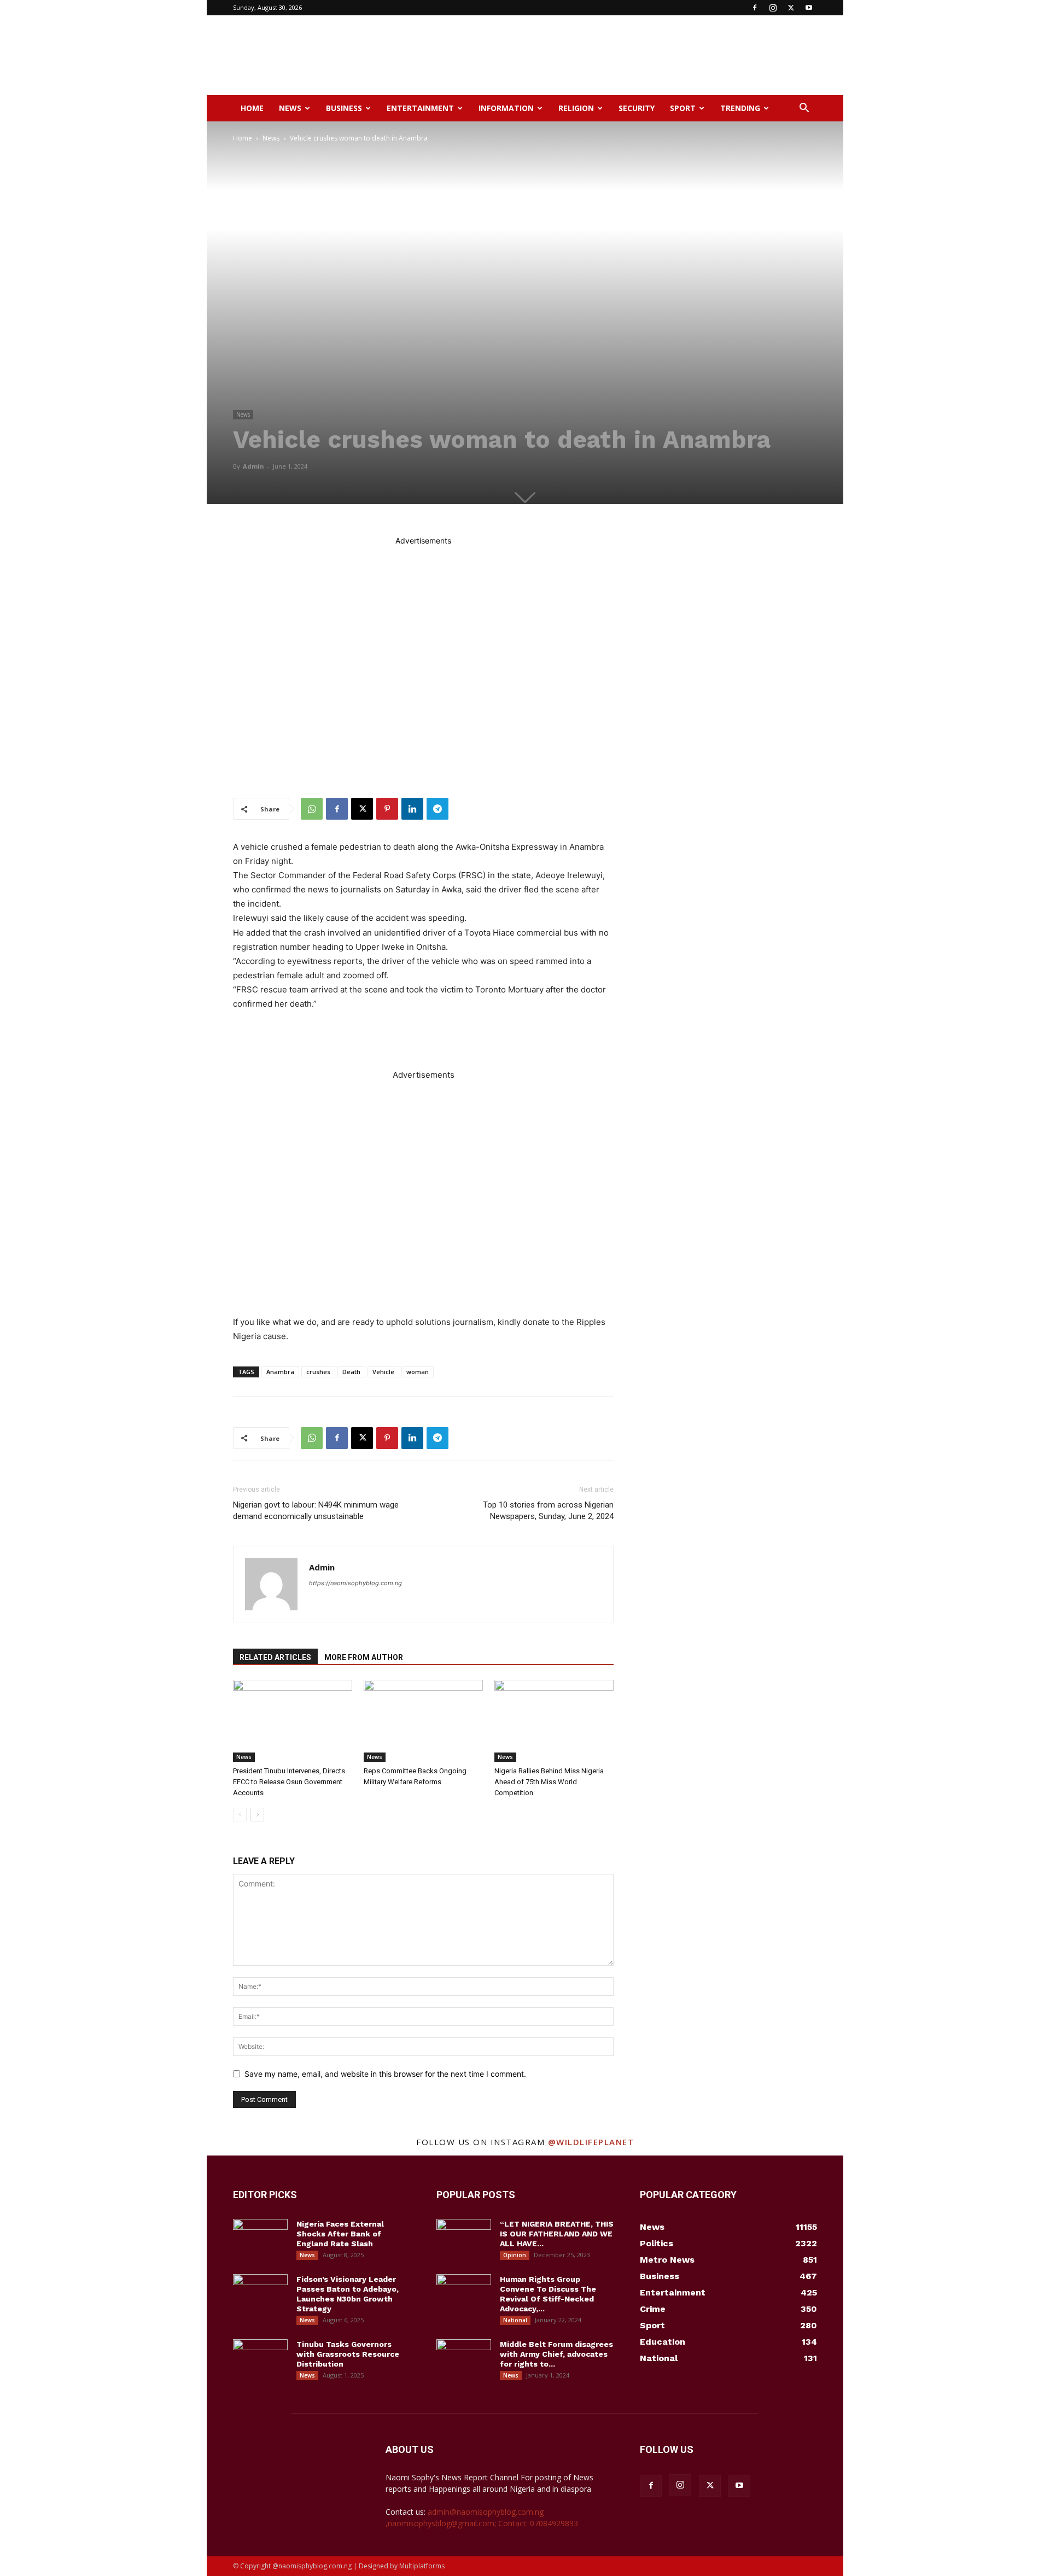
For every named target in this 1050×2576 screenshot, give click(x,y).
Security (637, 108)
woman (418, 1372)
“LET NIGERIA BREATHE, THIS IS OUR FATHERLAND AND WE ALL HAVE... (557, 2234)
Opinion (515, 2255)
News (290, 108)
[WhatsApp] (312, 809)
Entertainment (420, 108)
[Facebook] (755, 8)
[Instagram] (773, 8)
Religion (576, 108)
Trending (740, 108)
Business (344, 108)
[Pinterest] (387, 809)
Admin (253, 466)
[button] (804, 109)
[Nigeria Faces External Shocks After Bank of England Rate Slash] (260, 2238)
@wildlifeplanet (591, 2142)
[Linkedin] (412, 809)
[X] (791, 8)
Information (506, 108)
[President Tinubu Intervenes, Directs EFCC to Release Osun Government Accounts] (293, 1721)
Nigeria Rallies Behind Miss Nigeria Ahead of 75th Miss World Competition (549, 1782)
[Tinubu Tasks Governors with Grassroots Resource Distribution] (260, 2358)
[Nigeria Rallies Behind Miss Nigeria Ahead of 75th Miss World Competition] (554, 1721)
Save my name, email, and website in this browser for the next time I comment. (385, 2074)
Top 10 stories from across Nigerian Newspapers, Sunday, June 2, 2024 (548, 1511)
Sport (683, 108)
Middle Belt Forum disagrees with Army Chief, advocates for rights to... (556, 2354)
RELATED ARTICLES (275, 1657)
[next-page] (257, 1815)
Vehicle (383, 1372)
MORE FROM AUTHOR (364, 1657)
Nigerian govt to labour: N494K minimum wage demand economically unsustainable (316, 1511)
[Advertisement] (618, 55)
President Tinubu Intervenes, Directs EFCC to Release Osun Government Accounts (289, 1782)
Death (351, 1372)
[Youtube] (809, 8)
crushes (318, 1372)
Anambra (280, 1372)
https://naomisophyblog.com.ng (355, 1583)
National (515, 2320)
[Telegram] (437, 809)
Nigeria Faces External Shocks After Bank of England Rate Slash (340, 2234)
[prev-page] (240, 1815)
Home (252, 108)
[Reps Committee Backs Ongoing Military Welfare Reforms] (423, 1721)
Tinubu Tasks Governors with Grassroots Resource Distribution (348, 2354)
